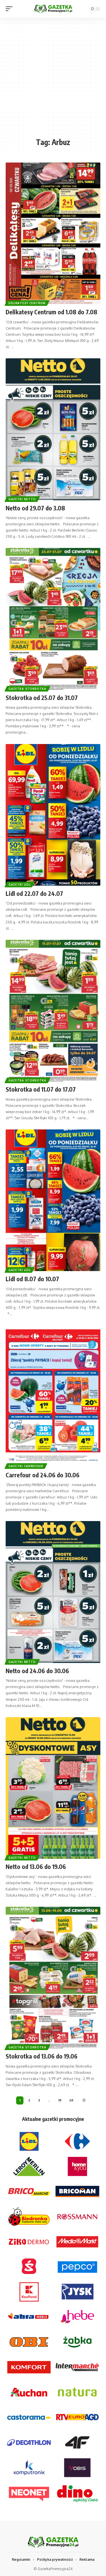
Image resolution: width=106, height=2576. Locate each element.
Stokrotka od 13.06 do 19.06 (42, 2056)
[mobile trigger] (10, 9)
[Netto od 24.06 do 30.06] (53, 1592)
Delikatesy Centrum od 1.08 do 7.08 (51, 312)
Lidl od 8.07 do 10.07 (32, 1279)
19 (60, 2100)
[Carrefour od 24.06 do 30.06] (53, 1396)
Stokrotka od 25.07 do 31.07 (42, 698)
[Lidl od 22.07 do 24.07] (53, 815)
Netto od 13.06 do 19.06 (36, 1867)
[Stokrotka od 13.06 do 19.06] (53, 1978)
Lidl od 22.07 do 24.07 (34, 893)
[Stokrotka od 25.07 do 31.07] (53, 619)
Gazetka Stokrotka (27, 689)
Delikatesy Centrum (27, 303)
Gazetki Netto (22, 499)
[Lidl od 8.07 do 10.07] (53, 1200)
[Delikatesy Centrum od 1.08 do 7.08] (53, 233)
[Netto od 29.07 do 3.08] (53, 429)
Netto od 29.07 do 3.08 (35, 508)
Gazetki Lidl (20, 885)
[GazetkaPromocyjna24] (53, 9)
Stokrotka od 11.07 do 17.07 (41, 1089)
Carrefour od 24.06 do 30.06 (43, 1475)
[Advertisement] (53, 80)
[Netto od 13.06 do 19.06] (53, 1788)
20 (71, 2100)
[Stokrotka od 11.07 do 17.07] (53, 1011)
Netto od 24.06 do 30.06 (37, 1671)
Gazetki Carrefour (26, 1466)
